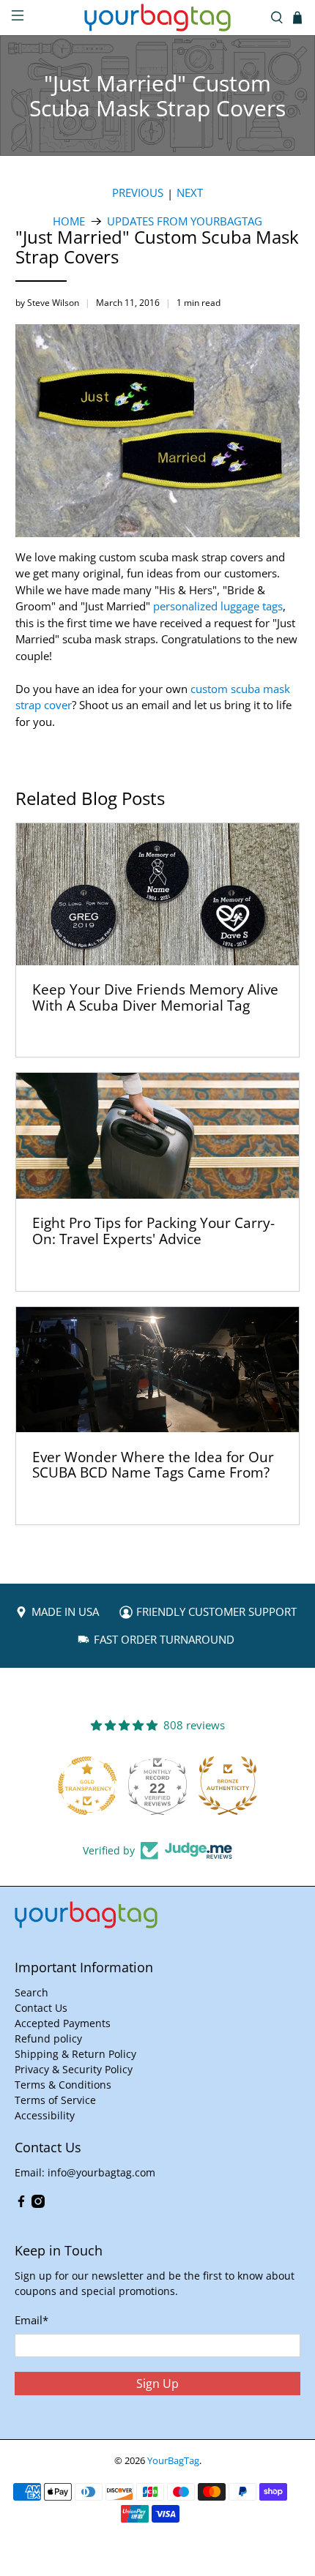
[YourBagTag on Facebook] (21, 2204)
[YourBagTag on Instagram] (38, 2204)
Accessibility (45, 2115)
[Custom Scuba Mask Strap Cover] (162, 540)
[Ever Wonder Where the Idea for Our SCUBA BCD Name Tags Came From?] (158, 1370)
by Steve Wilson (47, 303)
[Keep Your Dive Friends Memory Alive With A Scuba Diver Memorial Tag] (158, 894)
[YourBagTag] (158, 18)
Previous (138, 193)
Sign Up (157, 2384)
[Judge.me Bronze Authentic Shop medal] (160, 1786)
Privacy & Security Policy (74, 2069)
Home (69, 221)
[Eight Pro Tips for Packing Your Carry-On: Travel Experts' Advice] (158, 1136)
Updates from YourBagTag (185, 221)
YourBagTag (173, 2461)
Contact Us (41, 2008)
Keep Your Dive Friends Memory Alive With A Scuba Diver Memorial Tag (155, 997)
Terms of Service (55, 2100)
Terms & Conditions (63, 2085)
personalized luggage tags (218, 606)
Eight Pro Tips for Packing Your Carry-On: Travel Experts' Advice (153, 1231)
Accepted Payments (63, 2023)
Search (31, 1992)
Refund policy (48, 2038)
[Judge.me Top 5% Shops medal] (230, 1786)
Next (190, 193)
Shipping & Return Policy (75, 2054)
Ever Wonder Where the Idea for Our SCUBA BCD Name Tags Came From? (153, 1465)
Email (31, 2320)
